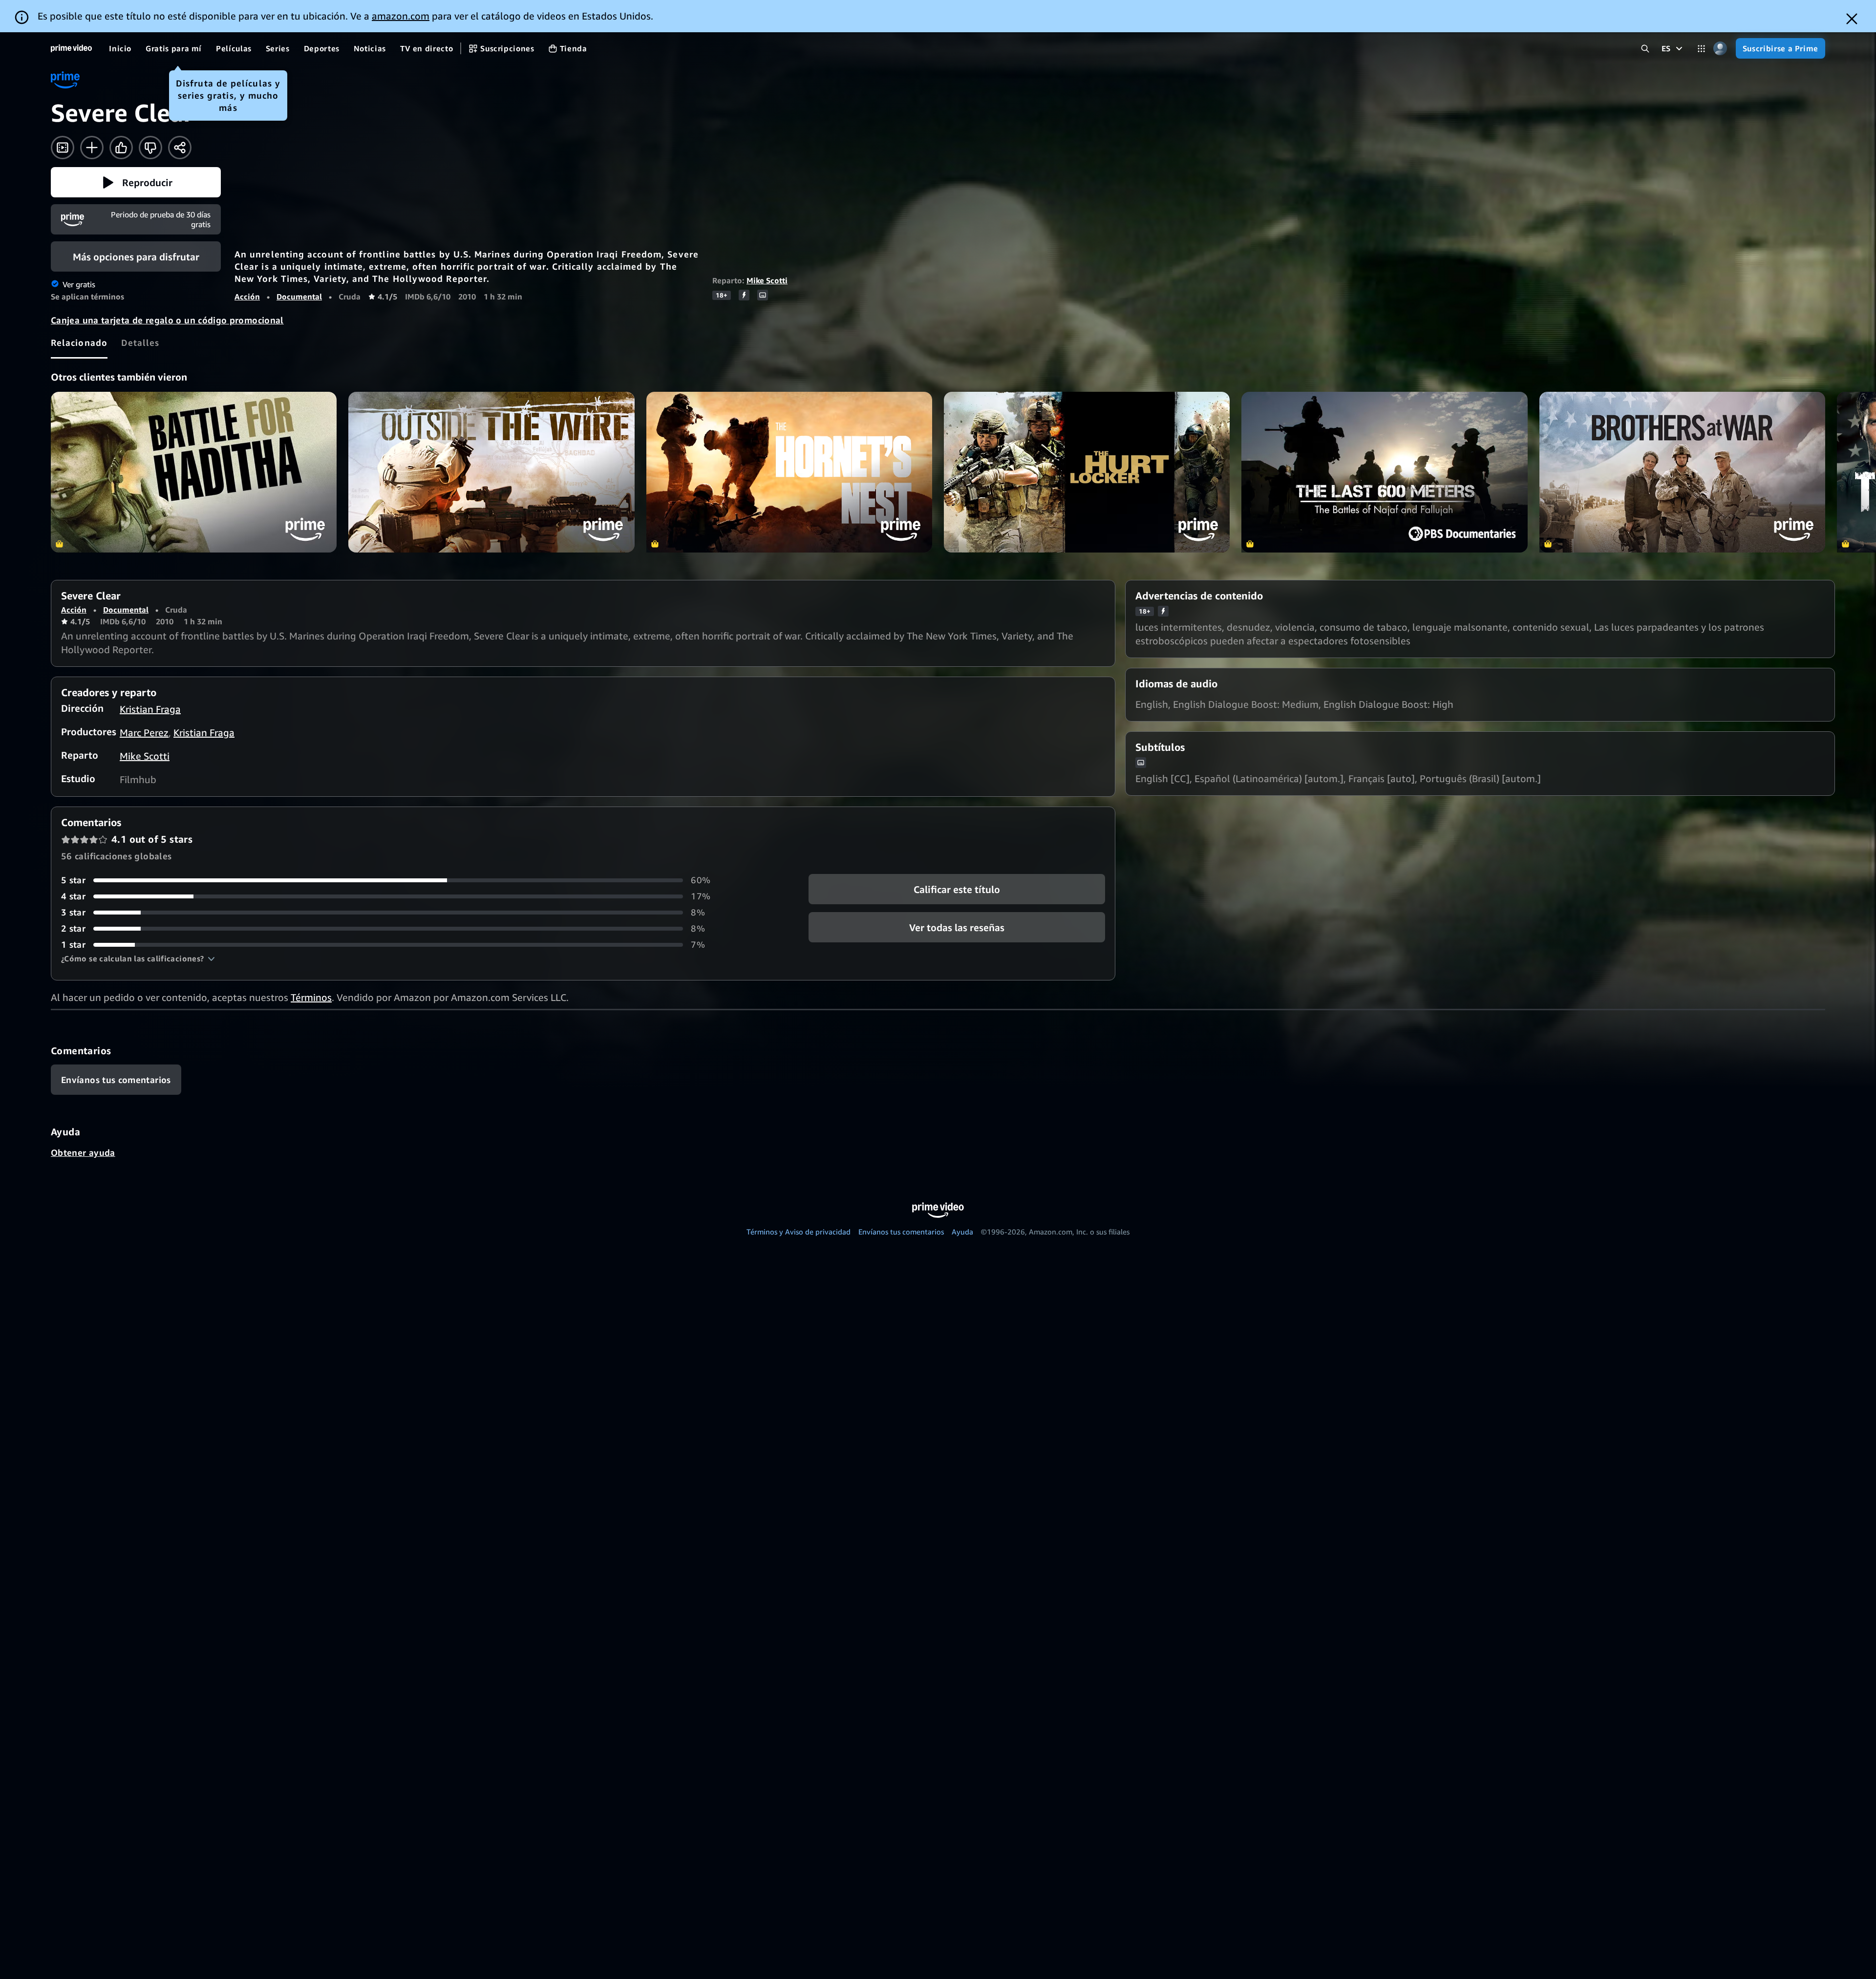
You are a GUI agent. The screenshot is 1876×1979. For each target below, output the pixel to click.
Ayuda (962, 1232)
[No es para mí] (150, 148)
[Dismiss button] (1852, 19)
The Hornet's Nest (789, 472)
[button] (136, 182)
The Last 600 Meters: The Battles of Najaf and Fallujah (1384, 472)
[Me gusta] (121, 148)
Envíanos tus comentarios (901, 1232)
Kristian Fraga (150, 709)
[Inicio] (71, 48)
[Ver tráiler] (63, 148)
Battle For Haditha (194, 472)
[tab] (79, 342)
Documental (299, 297)
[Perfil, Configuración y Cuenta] (1720, 49)
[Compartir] (180, 148)
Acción (247, 297)
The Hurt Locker (1087, 472)
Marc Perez (144, 733)
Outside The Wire (491, 472)
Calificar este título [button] (957, 889)
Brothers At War (1682, 472)
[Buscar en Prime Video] (1645, 49)
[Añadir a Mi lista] (92, 148)
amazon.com (401, 16)
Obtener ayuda (83, 1152)
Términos (311, 997)
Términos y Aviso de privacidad (799, 1232)
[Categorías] (1701, 49)
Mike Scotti (767, 280)
